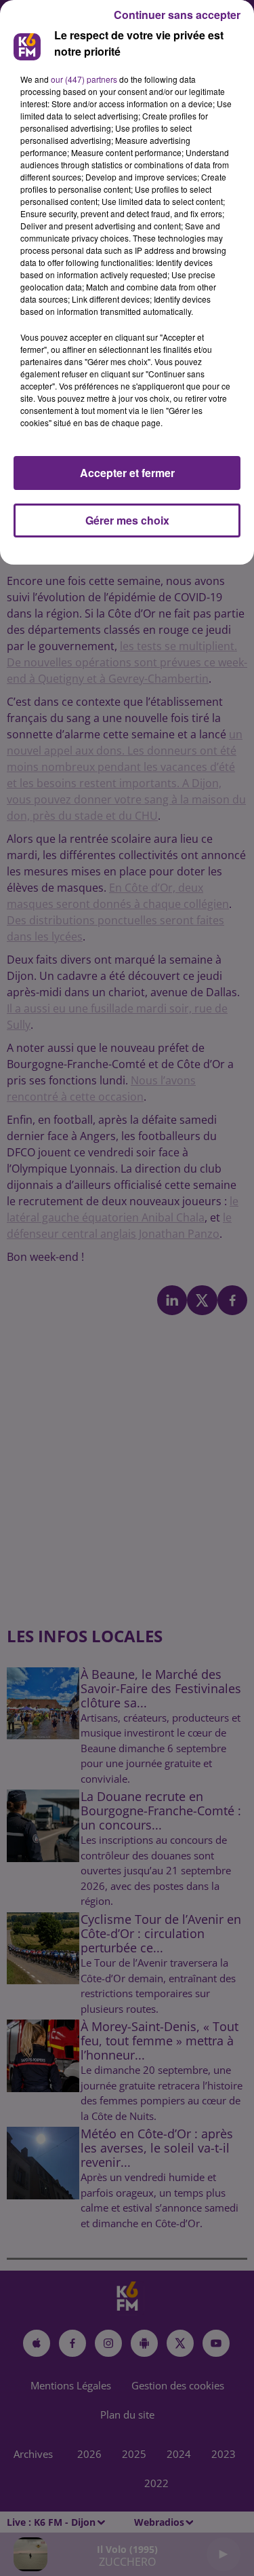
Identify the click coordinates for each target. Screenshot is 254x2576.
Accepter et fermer (127, 473)
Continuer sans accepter (177, 15)
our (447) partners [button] (84, 79)
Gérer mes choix (127, 520)
